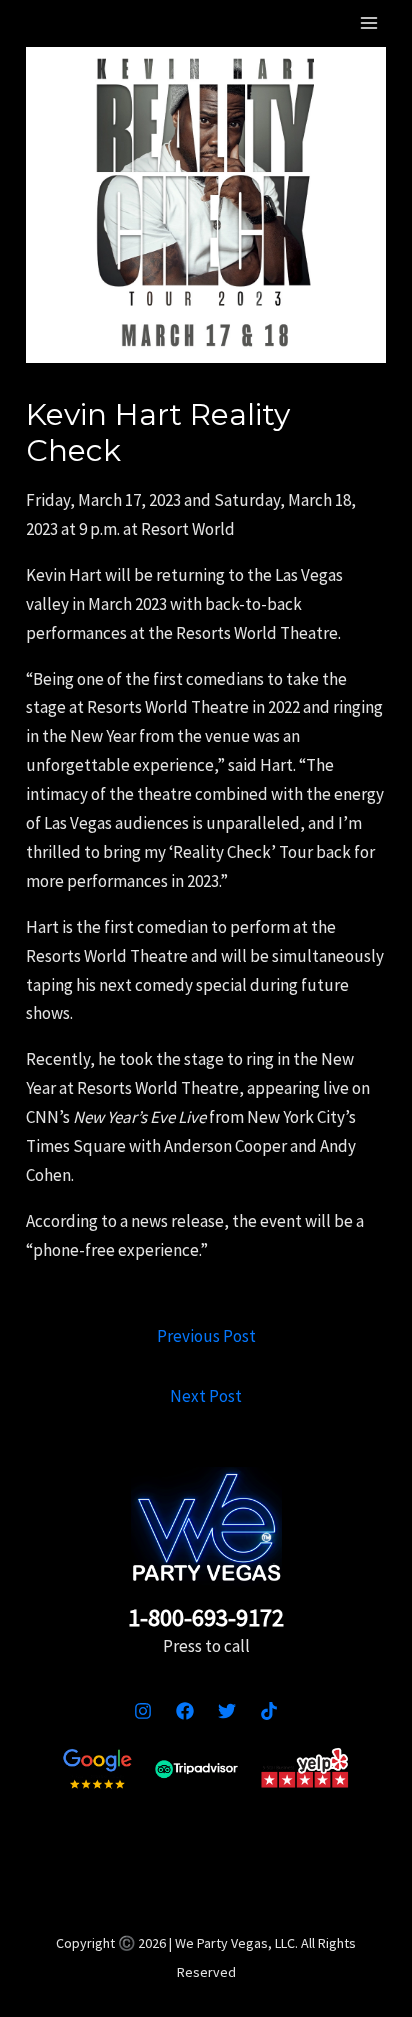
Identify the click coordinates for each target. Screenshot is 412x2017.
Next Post (206, 1396)
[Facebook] (185, 1711)
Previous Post (206, 1336)
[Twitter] (227, 1711)
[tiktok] (269, 1711)
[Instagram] (143, 1711)
